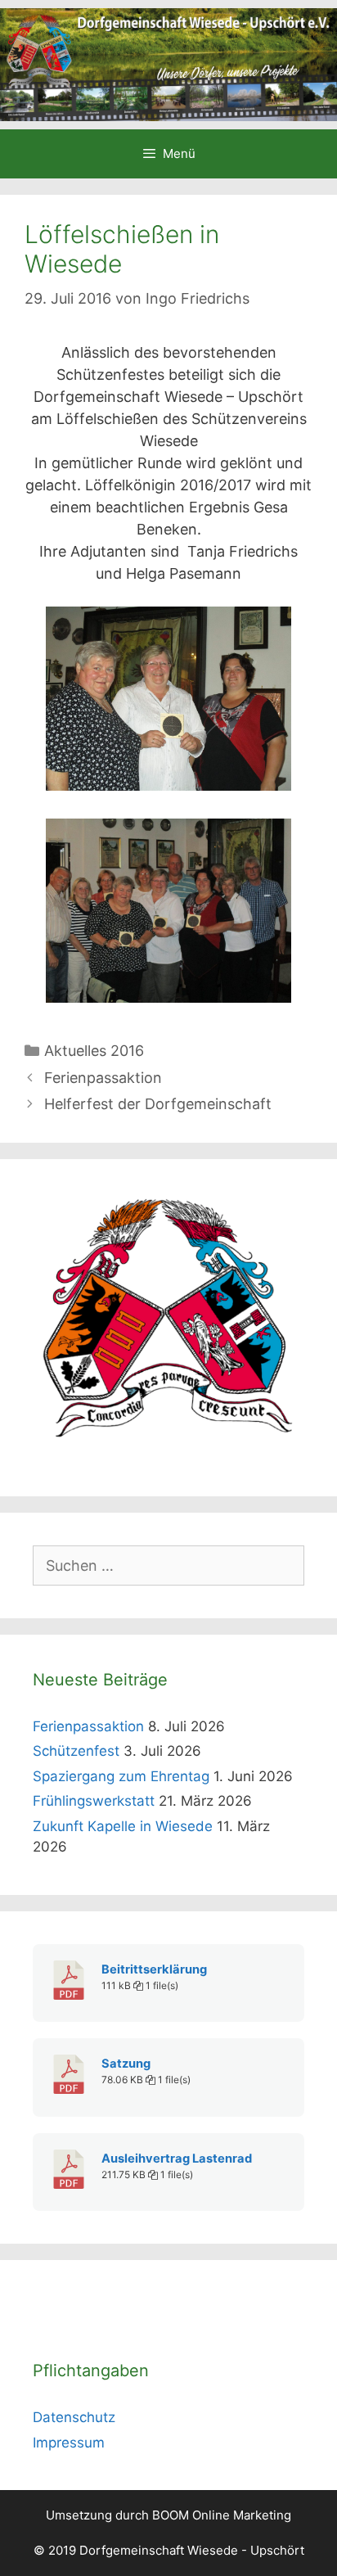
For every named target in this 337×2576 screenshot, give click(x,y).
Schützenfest (76, 1751)
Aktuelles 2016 (94, 1051)
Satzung (126, 2064)
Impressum (69, 2443)
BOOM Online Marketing (222, 2515)
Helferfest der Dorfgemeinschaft (158, 1104)
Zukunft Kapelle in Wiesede (123, 1826)
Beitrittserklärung (154, 1969)
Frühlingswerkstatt (94, 1801)
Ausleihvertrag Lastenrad (177, 2159)
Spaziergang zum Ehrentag (121, 1776)
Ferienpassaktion (103, 1078)
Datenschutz (74, 2417)
